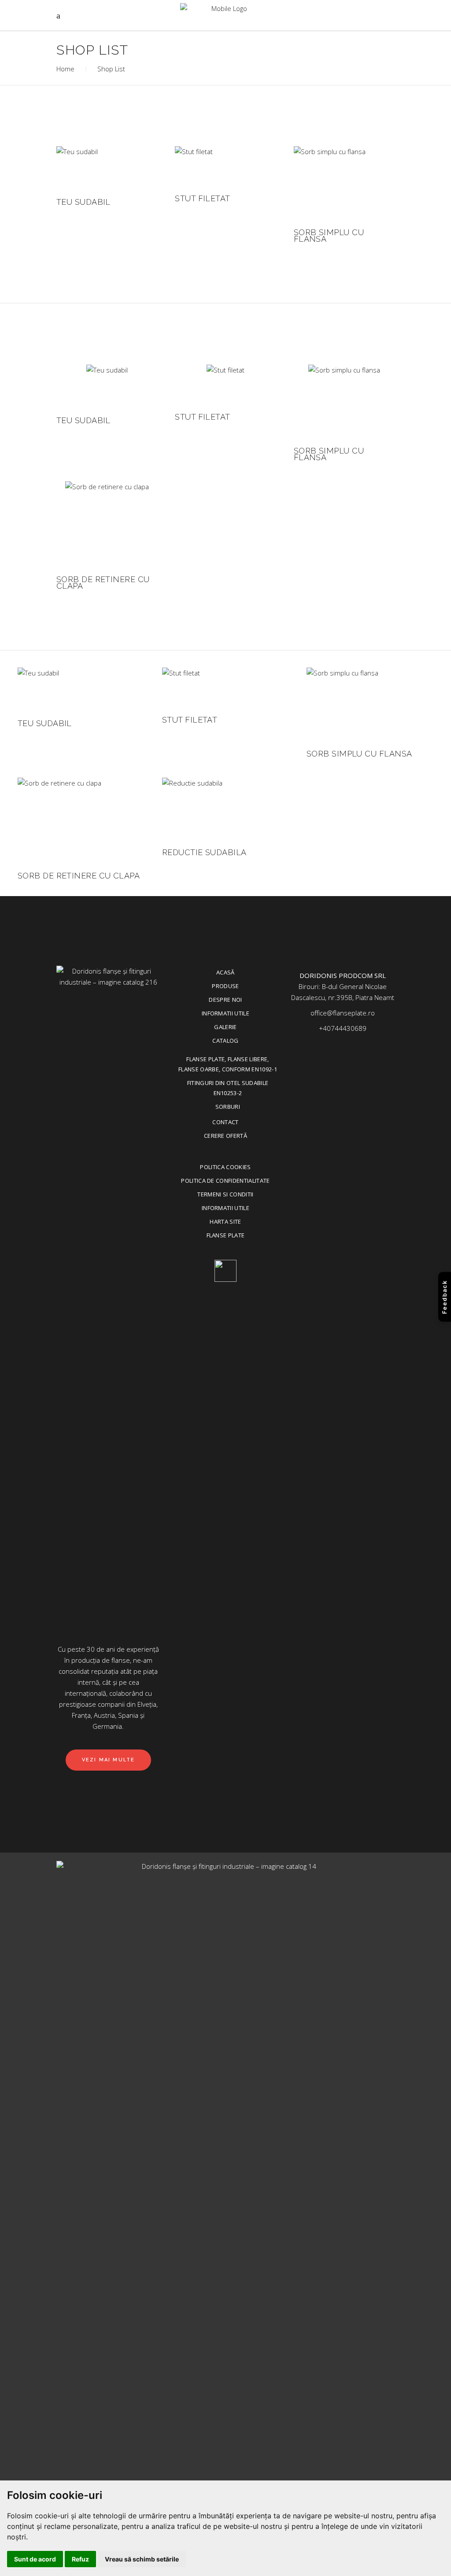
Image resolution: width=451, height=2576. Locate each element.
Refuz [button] (80, 2559)
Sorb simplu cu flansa (329, 236)
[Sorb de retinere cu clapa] (107, 523)
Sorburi (228, 1107)
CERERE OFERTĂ (225, 1136)
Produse (225, 986)
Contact (225, 1122)
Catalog (225, 1041)
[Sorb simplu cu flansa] (330, 182)
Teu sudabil (83, 202)
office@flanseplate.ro (343, 1013)
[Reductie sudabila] (192, 808)
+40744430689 (343, 1028)
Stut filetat (202, 198)
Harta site (225, 1222)
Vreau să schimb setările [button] (142, 2559)
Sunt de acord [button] (35, 2559)
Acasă (225, 972)
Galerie (225, 1027)
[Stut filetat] (194, 165)
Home (65, 69)
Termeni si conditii (225, 1194)
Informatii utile (225, 1013)
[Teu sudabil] (77, 167)
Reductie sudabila (204, 852)
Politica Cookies (225, 1167)
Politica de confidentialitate (225, 1181)
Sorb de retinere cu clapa (103, 583)
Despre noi (225, 1000)
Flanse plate (226, 1235)
